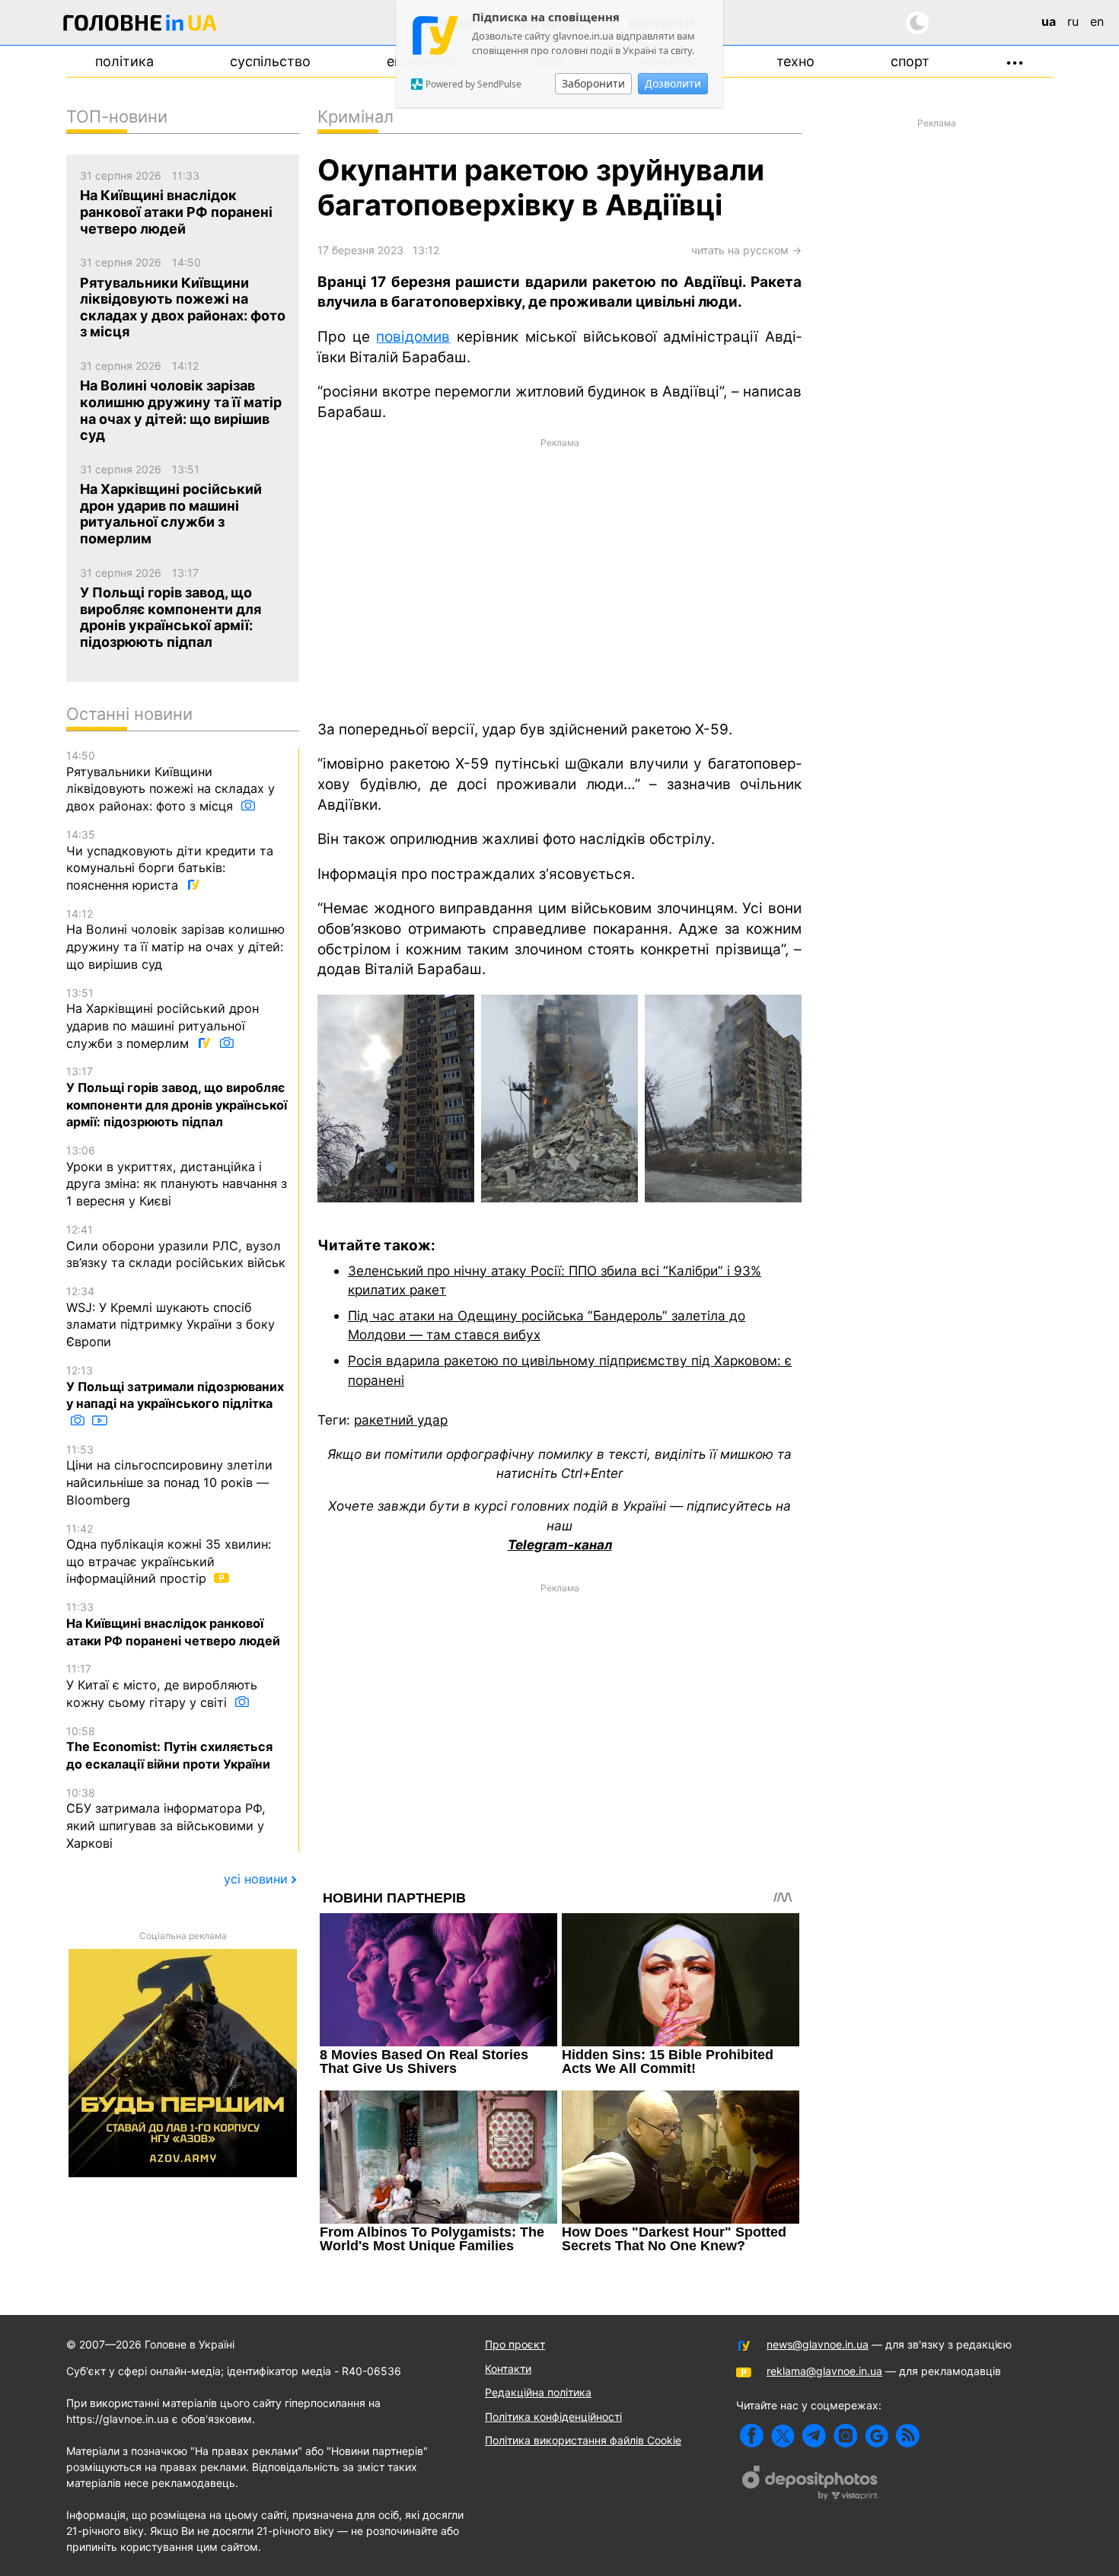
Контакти (508, 2369)
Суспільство (270, 61)
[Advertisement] (559, 578)
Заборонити (593, 83)
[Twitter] (783, 2436)
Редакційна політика (538, 2392)
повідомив (413, 337)
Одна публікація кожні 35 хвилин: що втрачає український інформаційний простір (169, 1554)
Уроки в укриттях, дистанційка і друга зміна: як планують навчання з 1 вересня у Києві (177, 1176)
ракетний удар (401, 1420)
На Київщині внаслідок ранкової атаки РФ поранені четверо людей (173, 1624)
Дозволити (673, 83)
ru (1073, 21)
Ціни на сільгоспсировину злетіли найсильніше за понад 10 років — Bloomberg (169, 1475)
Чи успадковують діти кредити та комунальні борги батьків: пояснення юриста (170, 860)
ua (1049, 21)
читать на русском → (746, 250)
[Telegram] (814, 2436)
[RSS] (908, 2436)
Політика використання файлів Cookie (583, 2440)
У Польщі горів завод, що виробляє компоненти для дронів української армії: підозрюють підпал (177, 1097)
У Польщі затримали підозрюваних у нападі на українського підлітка (175, 1387)
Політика (124, 61)
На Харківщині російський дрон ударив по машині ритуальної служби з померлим (163, 1019)
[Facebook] (752, 2436)
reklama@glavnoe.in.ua (824, 2371)
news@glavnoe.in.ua (818, 2344)
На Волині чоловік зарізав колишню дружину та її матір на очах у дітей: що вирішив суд (175, 939)
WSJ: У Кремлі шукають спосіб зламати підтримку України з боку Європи (171, 1317)
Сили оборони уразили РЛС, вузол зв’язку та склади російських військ (176, 1247)
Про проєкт (515, 2344)
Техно (795, 61)
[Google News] (877, 2436)
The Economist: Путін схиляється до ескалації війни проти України (169, 1748)
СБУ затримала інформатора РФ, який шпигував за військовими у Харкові (166, 1818)
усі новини (256, 1879)
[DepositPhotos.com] (811, 2485)
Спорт (910, 61)
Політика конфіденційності (553, 2417)
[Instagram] (845, 2436)
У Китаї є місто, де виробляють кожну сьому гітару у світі (162, 1686)
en (1097, 21)
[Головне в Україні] (140, 25)
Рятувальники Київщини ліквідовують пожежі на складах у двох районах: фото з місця (171, 781)
